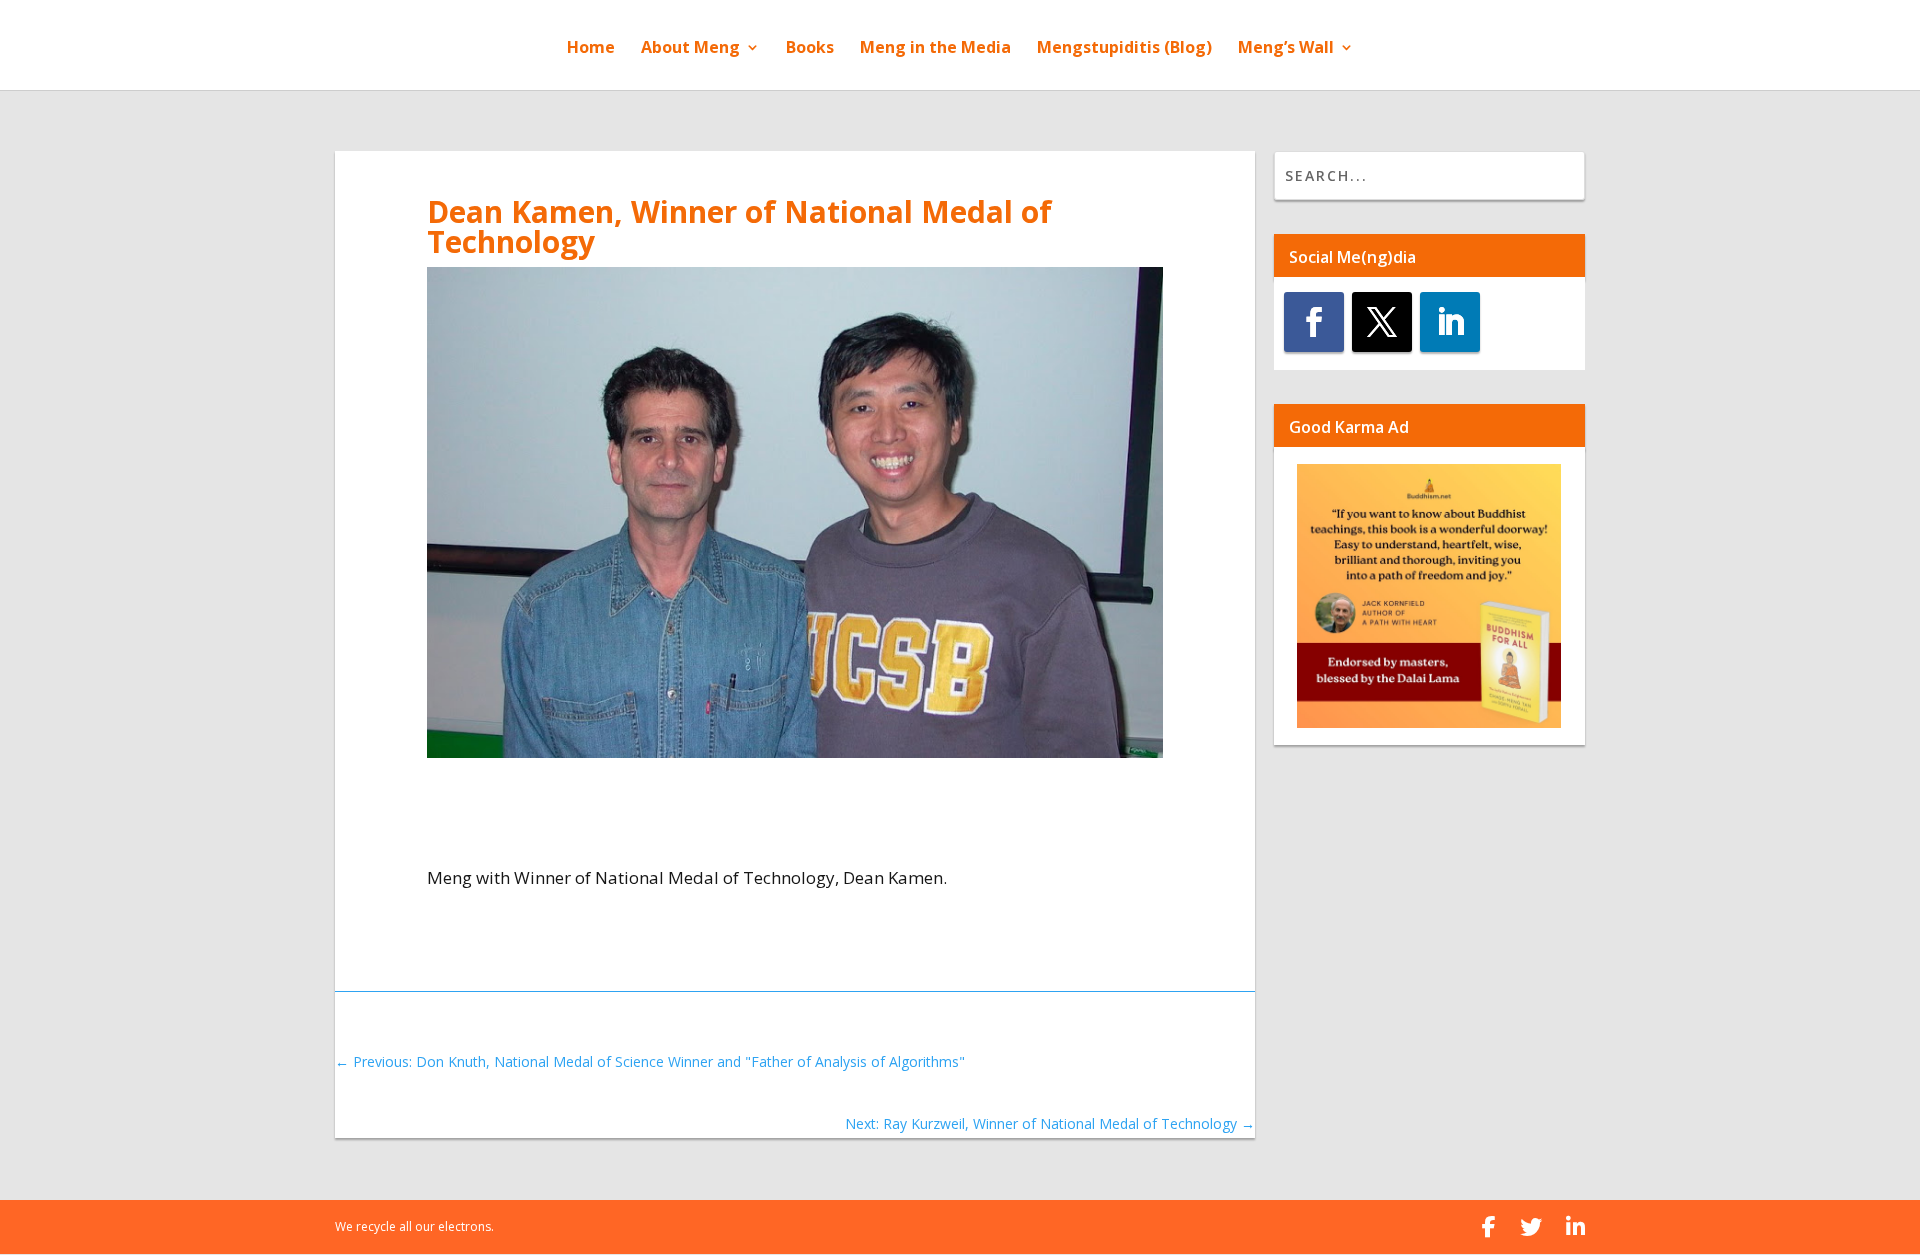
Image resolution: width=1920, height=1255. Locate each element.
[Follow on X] (1382, 322)
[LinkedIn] (1575, 1227)
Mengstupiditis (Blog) (1124, 49)
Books (810, 49)
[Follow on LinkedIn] (1450, 322)
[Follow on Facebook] (1314, 322)
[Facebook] (1489, 1227)
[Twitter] (1531, 1227)
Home (591, 49)
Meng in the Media (935, 49)
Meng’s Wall (1286, 49)
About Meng (690, 49)
